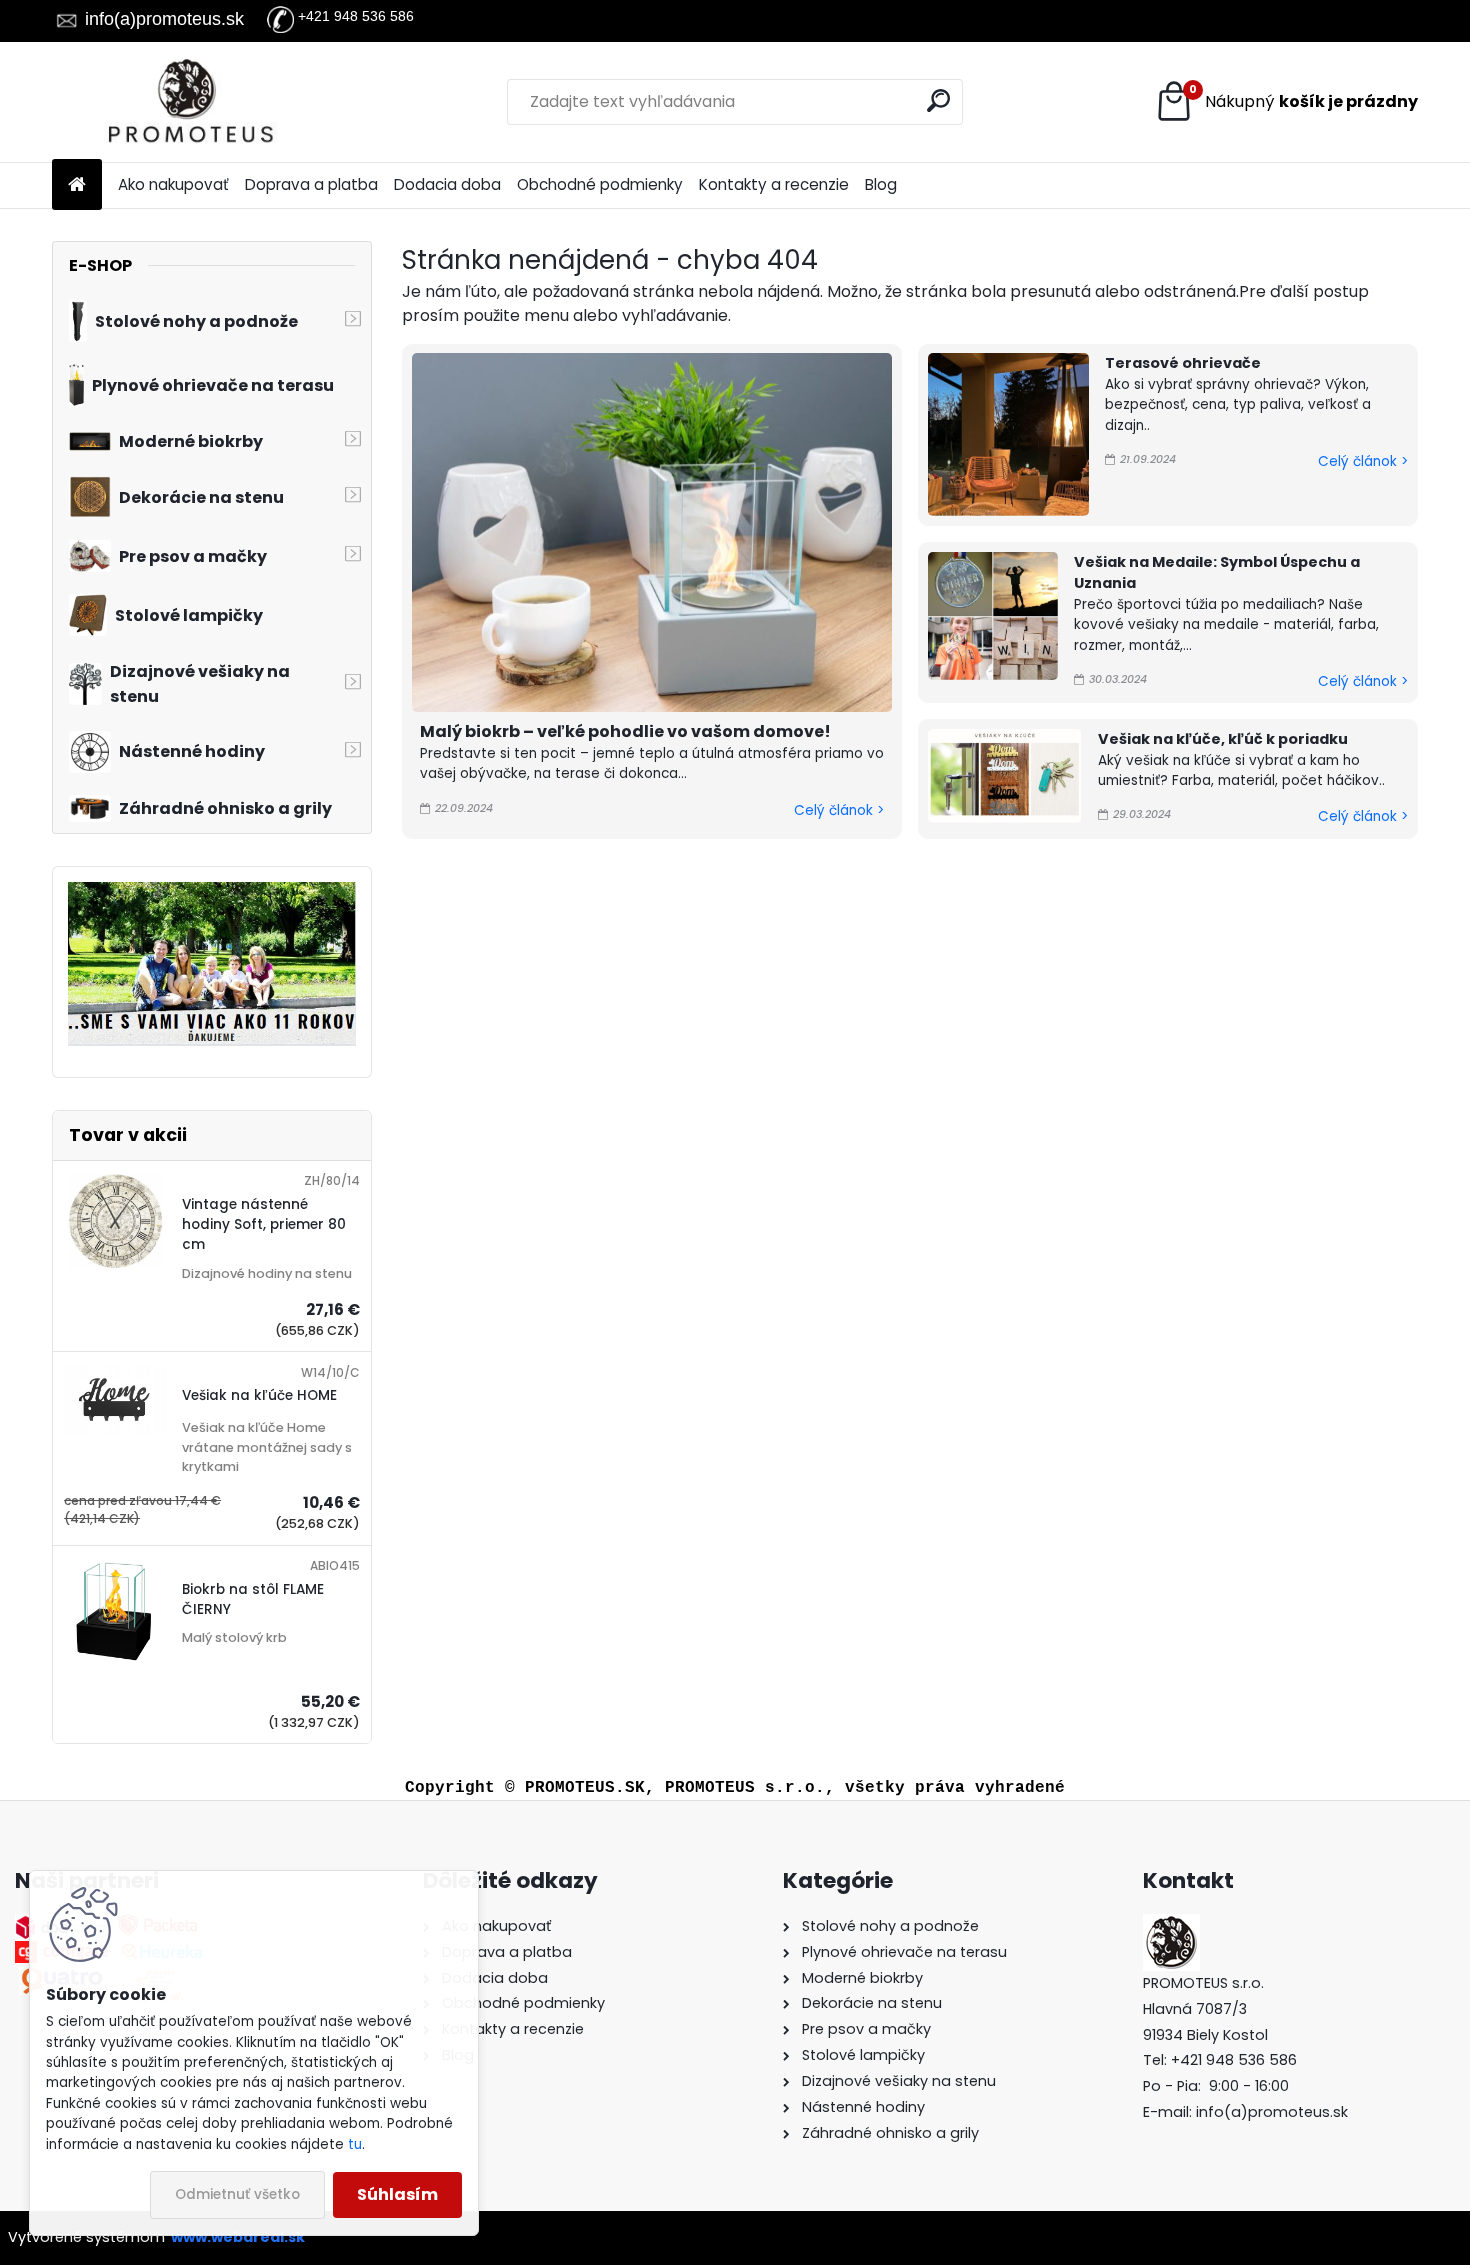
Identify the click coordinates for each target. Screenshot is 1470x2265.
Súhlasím (397, 2194)
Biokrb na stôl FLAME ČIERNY (253, 1599)
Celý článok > (839, 810)
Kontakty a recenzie (774, 184)
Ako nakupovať (173, 184)
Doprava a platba (311, 184)
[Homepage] (77, 185)
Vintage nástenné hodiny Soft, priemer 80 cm (264, 1225)
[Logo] (189, 102)
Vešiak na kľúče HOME (259, 1395)
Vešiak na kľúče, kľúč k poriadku (1223, 739)
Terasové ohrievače (1183, 363)
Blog (881, 184)
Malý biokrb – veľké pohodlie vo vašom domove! (625, 731)
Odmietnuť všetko (237, 2194)
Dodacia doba (447, 184)
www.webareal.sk (238, 2237)
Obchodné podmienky (600, 184)
